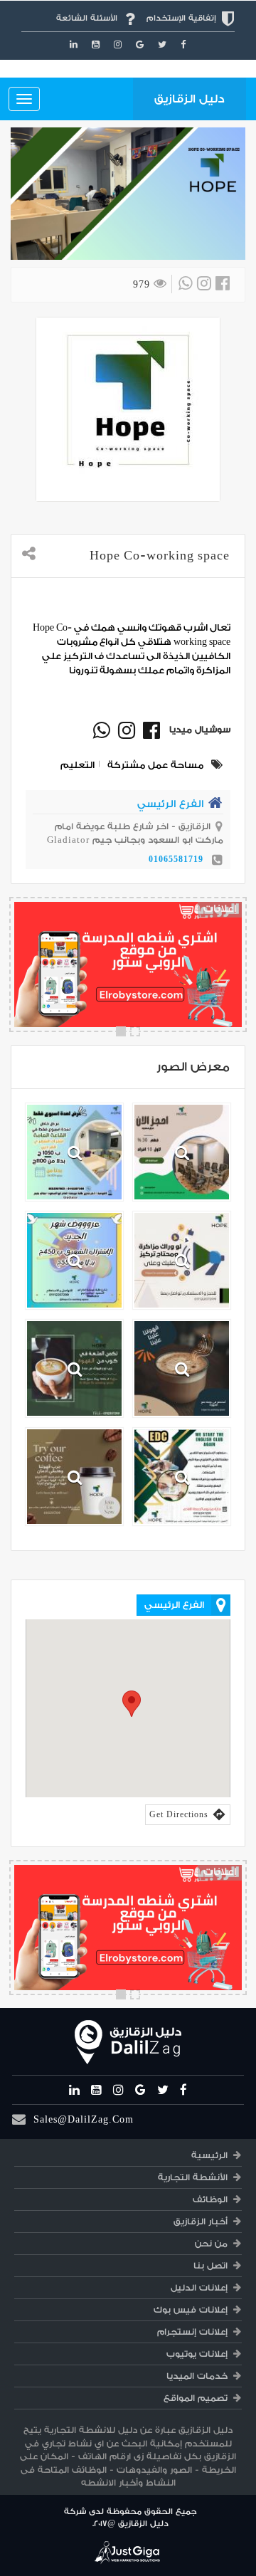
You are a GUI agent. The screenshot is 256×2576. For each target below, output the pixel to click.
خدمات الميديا (197, 2376)
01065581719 (176, 859)
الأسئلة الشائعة (87, 18)
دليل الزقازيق (190, 99)
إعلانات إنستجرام (192, 2332)
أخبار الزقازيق (201, 2222)
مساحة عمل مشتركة (155, 765)
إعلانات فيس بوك (191, 2310)
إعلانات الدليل (199, 2288)
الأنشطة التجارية (193, 2177)
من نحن (211, 2244)
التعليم (78, 765)
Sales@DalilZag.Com (84, 2119)
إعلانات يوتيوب (197, 2354)
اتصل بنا (210, 2266)
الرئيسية (209, 2155)
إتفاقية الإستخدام (181, 18)
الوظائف (210, 2199)
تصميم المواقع (196, 2398)
